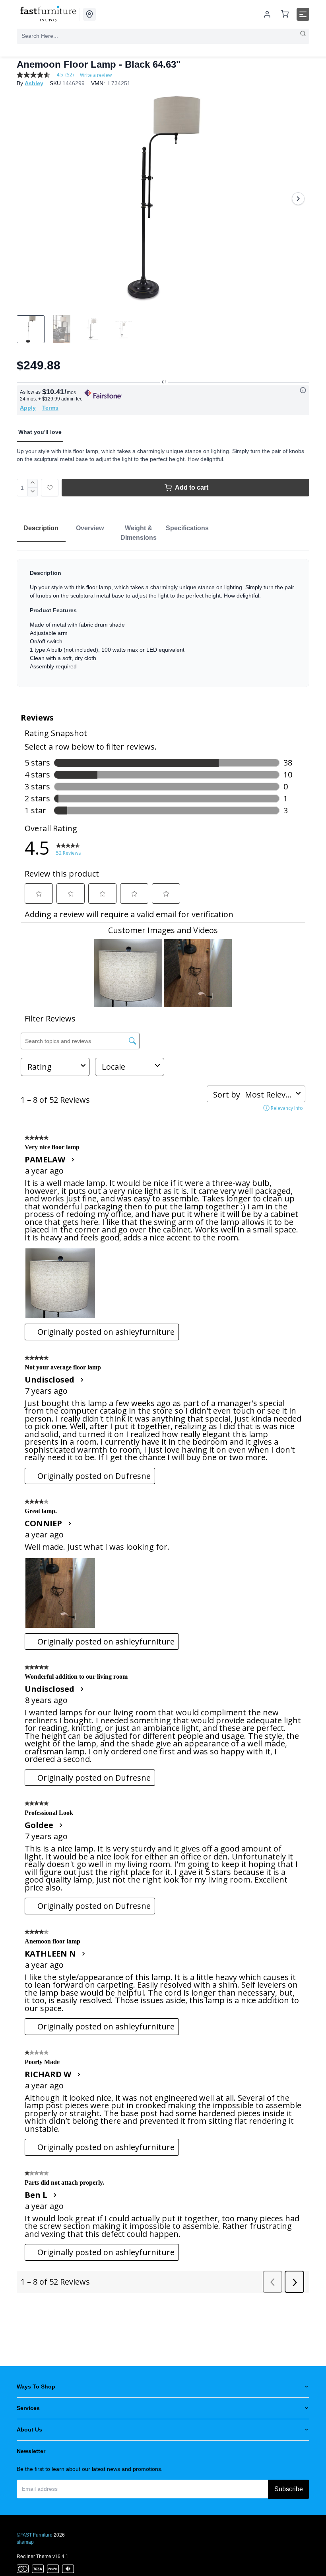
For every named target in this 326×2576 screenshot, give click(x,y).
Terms (50, 408)
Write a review (96, 75)
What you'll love (40, 432)
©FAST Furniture (35, 2535)
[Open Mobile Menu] (303, 14)
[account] (267, 14)
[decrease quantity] (33, 492)
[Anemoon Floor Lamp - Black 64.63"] (163, 199)
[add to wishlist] (50, 488)
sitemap (25, 2542)
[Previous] (28, 199)
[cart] (285, 15)
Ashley (34, 83)
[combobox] (163, 36)
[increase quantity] (33, 483)
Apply (28, 408)
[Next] (298, 199)
